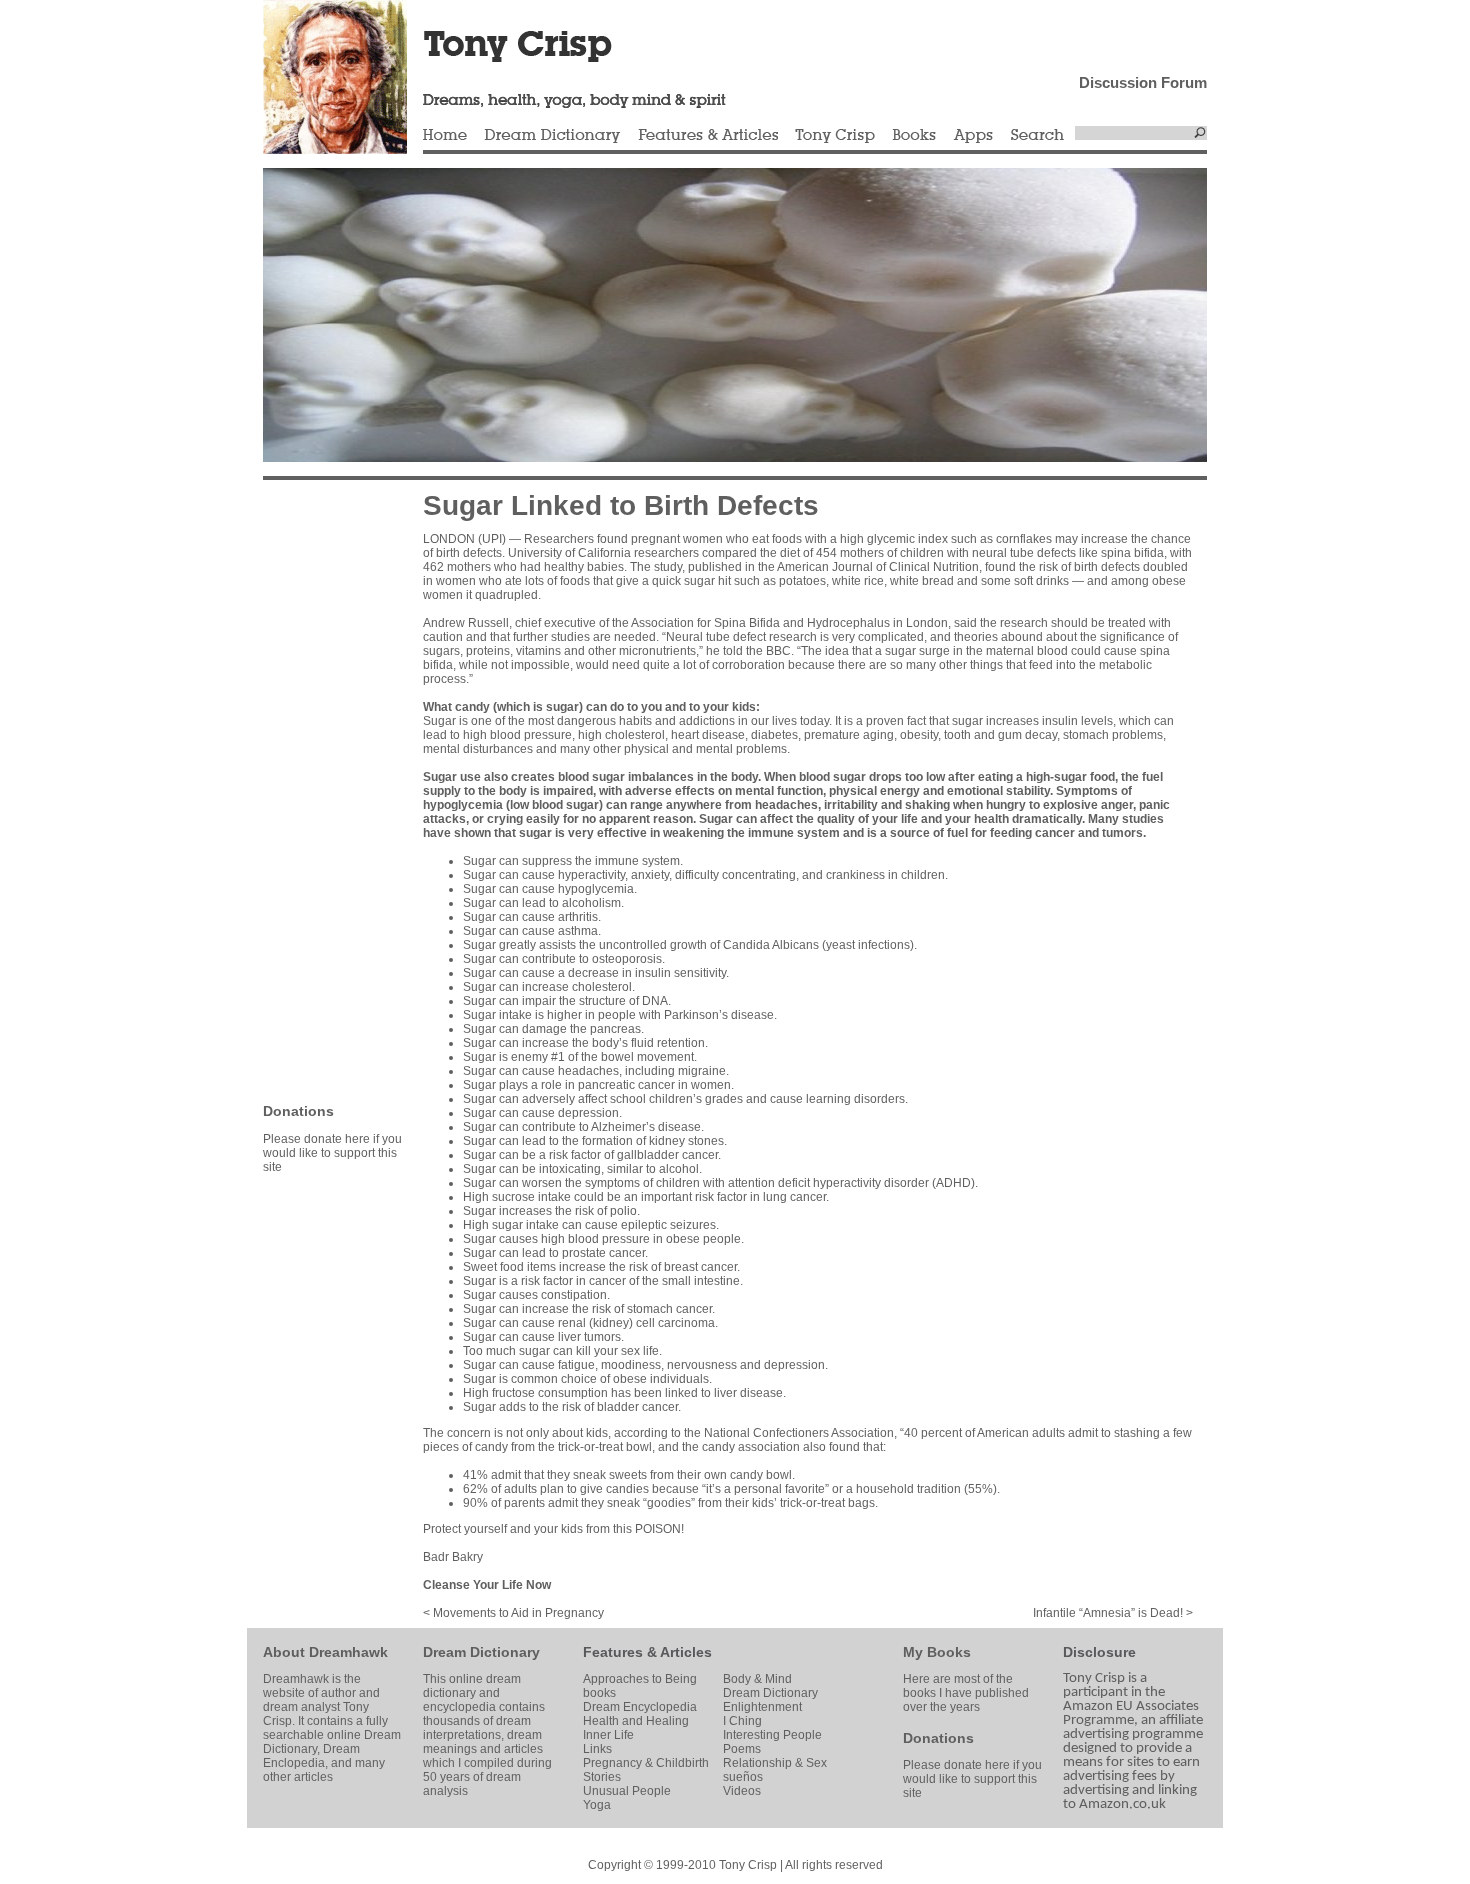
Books (914, 136)
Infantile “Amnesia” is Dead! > (1113, 1613)
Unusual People (627, 1791)
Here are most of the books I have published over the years (966, 1693)
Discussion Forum (1143, 82)
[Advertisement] (323, 790)
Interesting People (772, 1735)
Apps (973, 136)
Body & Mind (757, 1679)
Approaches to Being (640, 1679)
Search (1038, 136)
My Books (937, 1652)
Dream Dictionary (552, 136)
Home (445, 136)
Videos (742, 1791)
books (599, 1693)
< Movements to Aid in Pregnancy (513, 1613)
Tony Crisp (835, 136)
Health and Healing (636, 1721)
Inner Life (608, 1735)
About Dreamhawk (325, 1652)
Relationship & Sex (775, 1763)
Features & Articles (708, 136)
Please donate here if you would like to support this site (332, 1153)
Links (597, 1749)
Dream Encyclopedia (640, 1707)
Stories (602, 1777)
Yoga (597, 1805)
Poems (742, 1749)
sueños (743, 1777)
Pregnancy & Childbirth (646, 1763)
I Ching (742, 1721)
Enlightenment (762, 1707)
